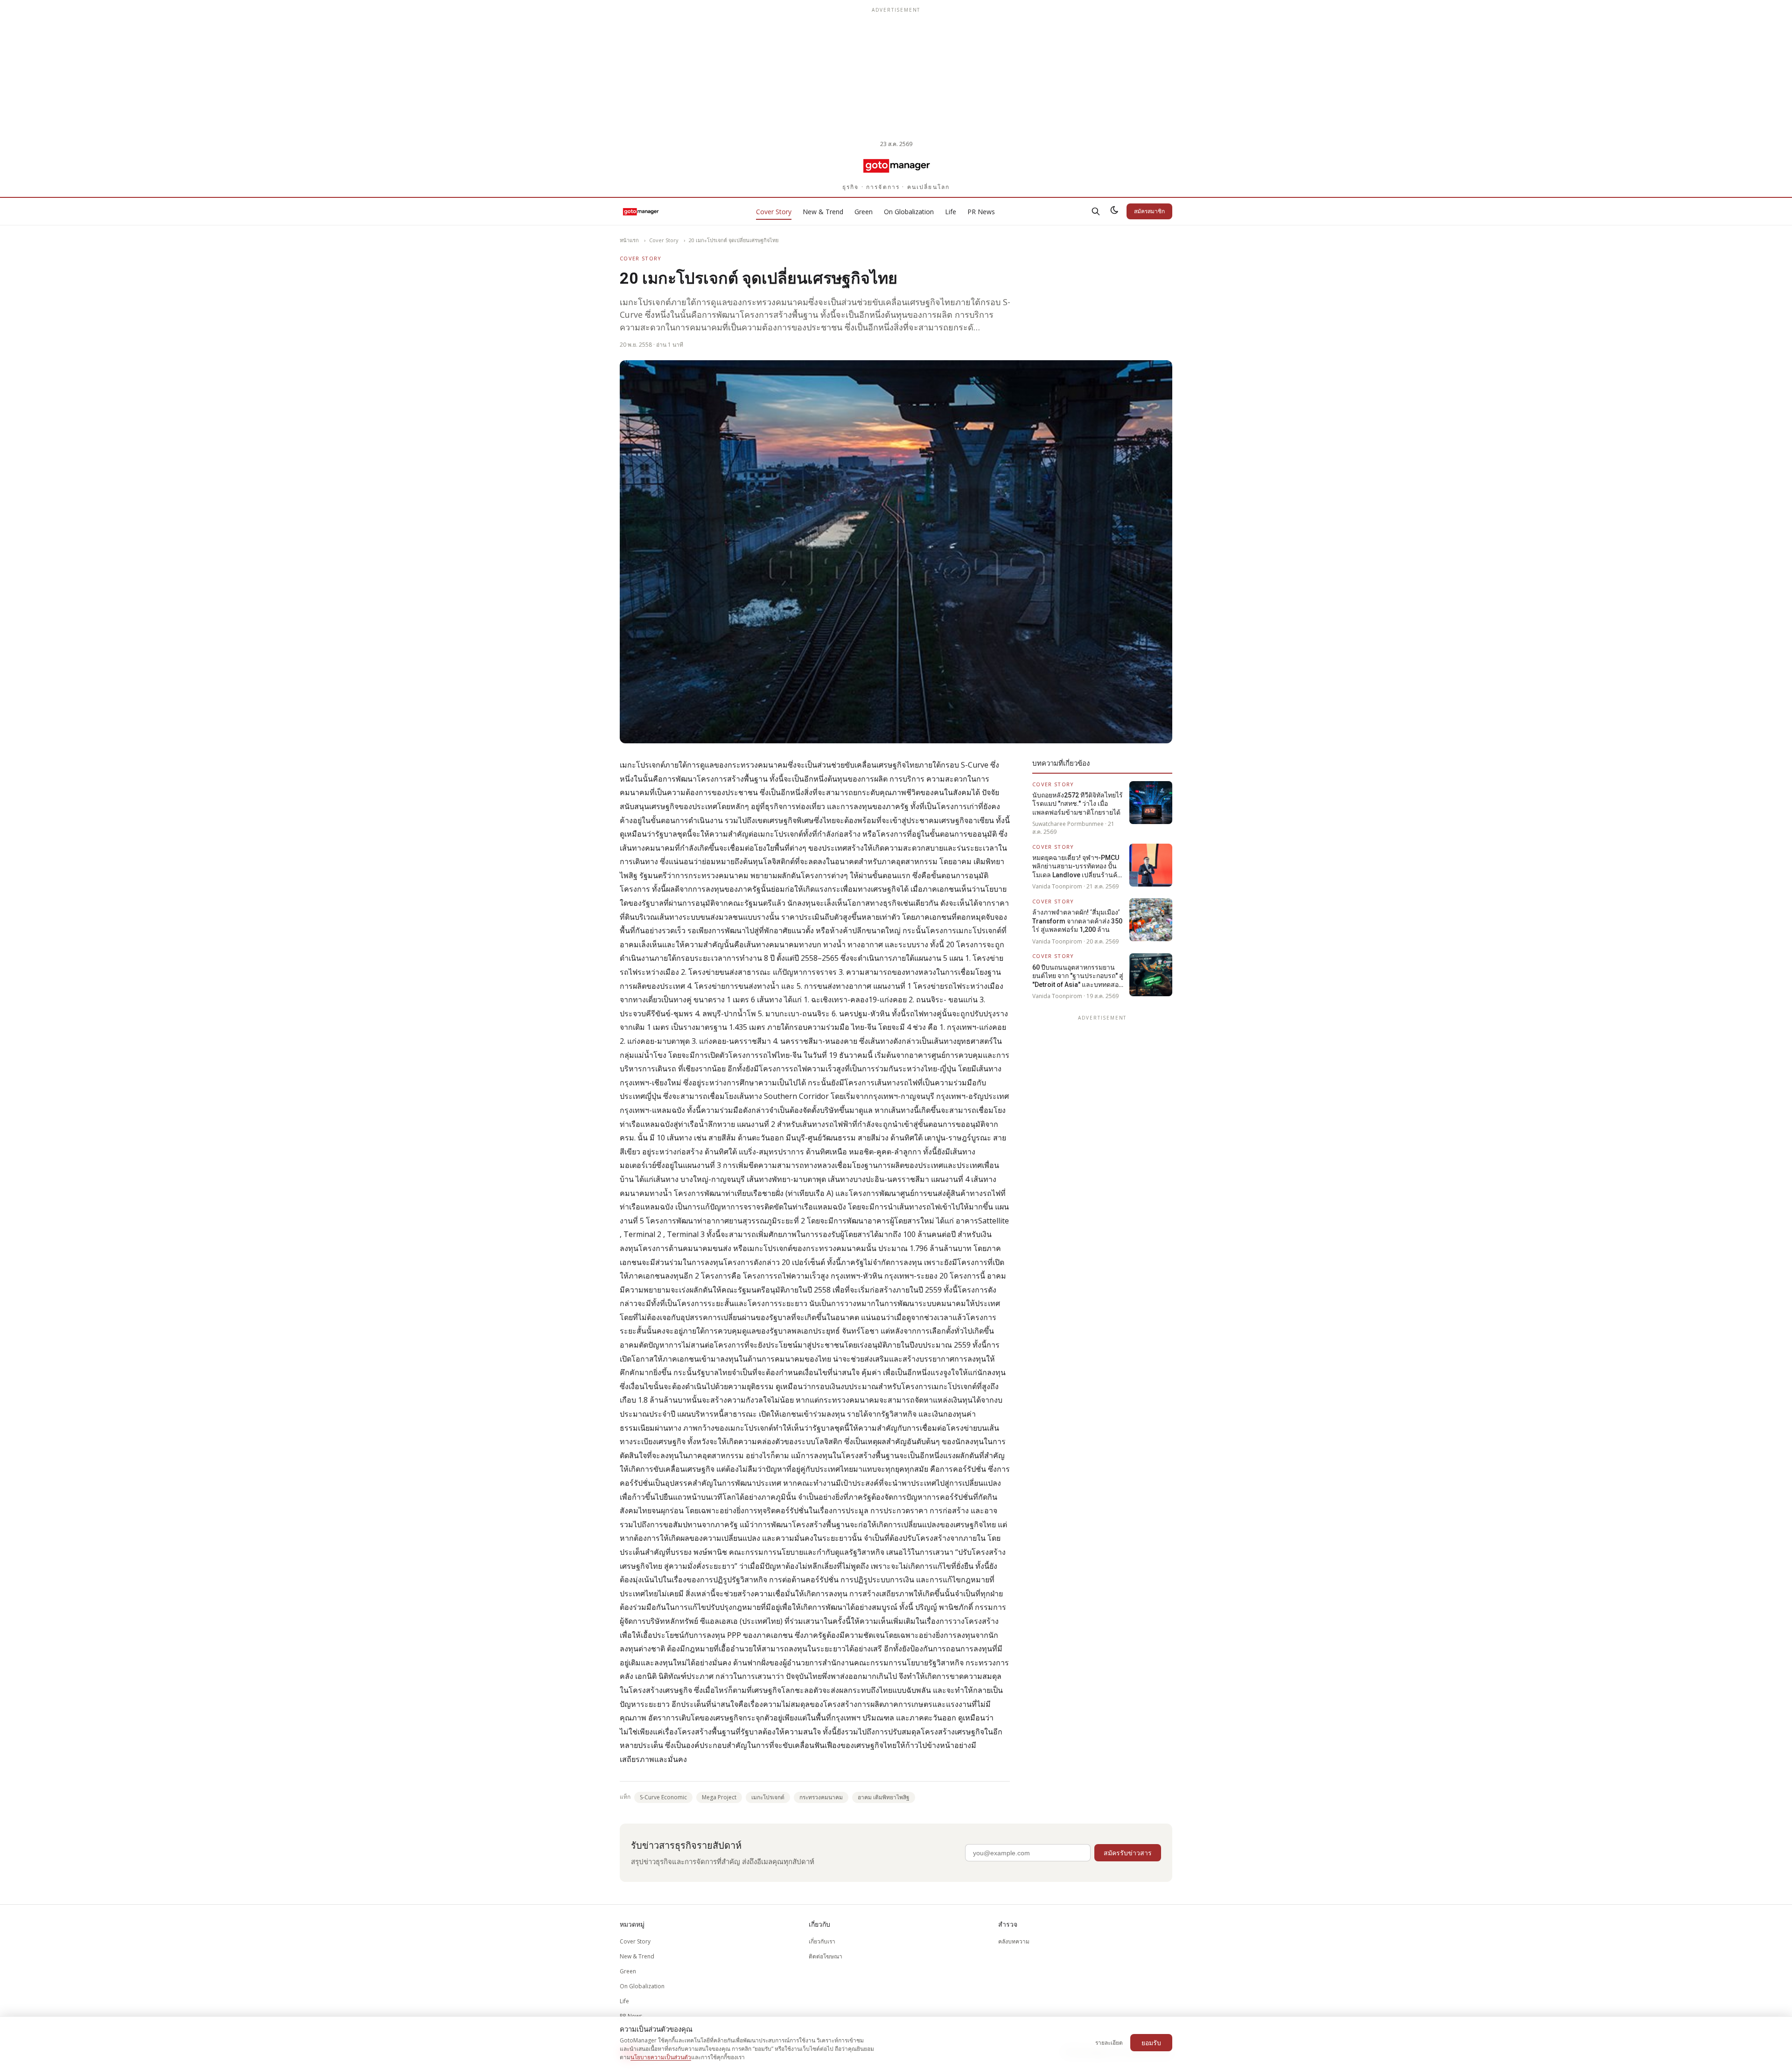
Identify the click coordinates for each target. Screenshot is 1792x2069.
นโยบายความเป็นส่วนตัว (661, 2057)
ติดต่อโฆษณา (826, 1956)
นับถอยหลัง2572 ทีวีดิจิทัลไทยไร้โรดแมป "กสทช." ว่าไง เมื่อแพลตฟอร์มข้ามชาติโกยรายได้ (1078, 804)
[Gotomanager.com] (896, 165)
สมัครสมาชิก (1149, 211)
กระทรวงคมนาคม (821, 1797)
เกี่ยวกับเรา (822, 1941)
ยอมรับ (1151, 2043)
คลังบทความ (1014, 1941)
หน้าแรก (629, 240)
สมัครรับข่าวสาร (1128, 1853)
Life (951, 212)
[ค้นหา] (1096, 211)
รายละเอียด (1109, 2043)
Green (864, 212)
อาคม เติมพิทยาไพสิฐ (884, 1797)
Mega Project (719, 1797)
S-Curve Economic (663, 1797)
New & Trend (823, 212)
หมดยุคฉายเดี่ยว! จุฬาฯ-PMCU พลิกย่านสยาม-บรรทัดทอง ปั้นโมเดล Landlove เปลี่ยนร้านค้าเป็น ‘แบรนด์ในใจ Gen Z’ (1077, 867)
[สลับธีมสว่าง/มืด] (1114, 211)
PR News (981, 212)
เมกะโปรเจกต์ (768, 1797)
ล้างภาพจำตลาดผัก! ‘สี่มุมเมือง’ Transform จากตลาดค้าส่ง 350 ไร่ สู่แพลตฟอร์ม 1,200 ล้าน (1077, 921)
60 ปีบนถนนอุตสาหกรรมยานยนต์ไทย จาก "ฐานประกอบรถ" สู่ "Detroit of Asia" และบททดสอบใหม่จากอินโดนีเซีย (1078, 976)
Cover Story (774, 212)
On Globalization (909, 212)
